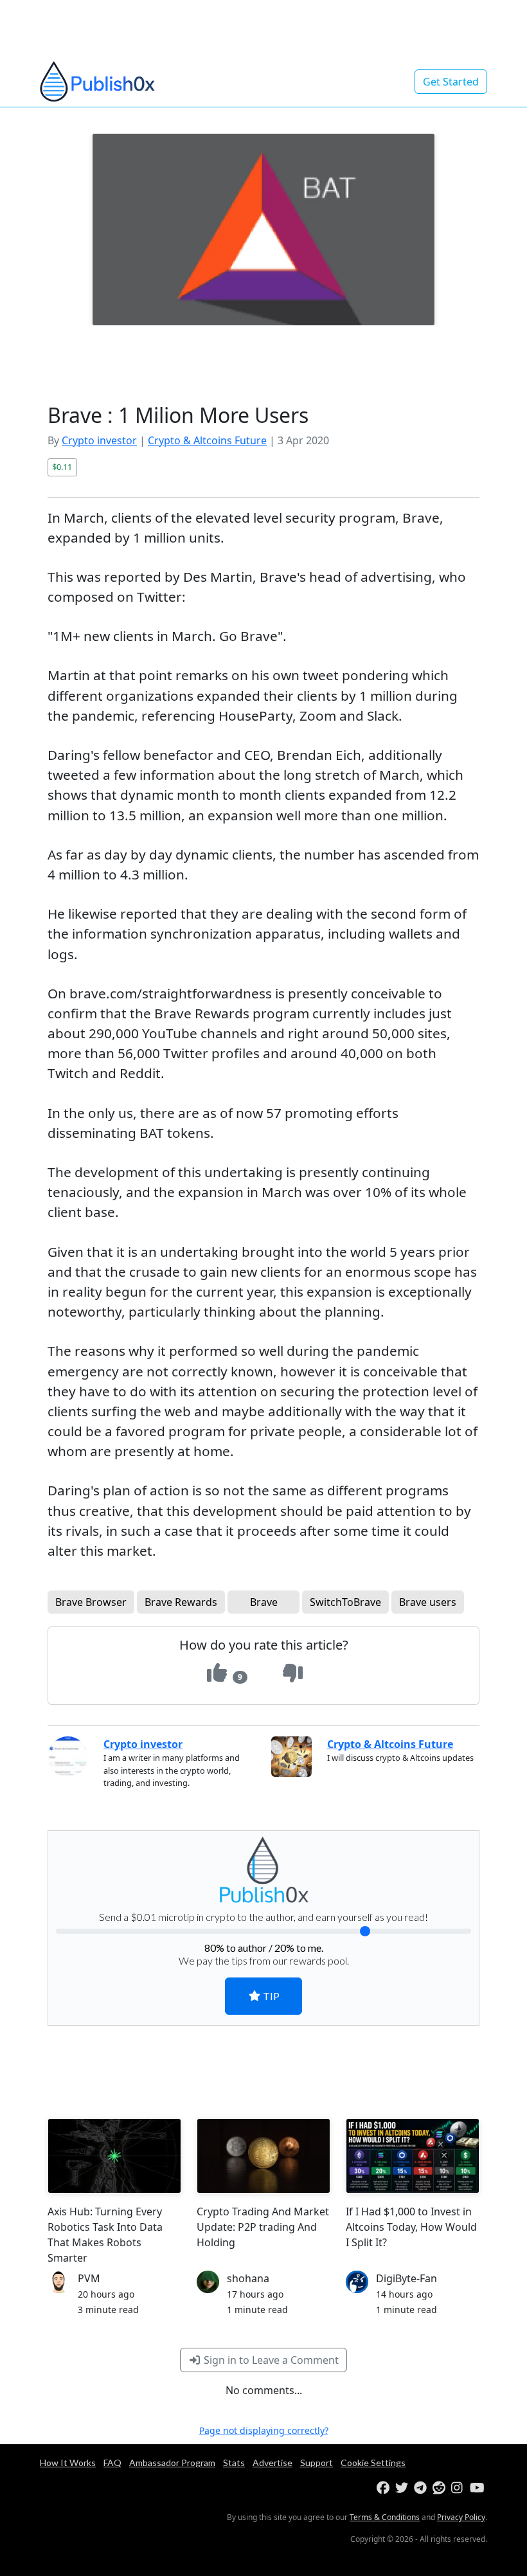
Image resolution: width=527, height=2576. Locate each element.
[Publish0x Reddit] (441, 2488)
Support (317, 2463)
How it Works (68, 2463)
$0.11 (62, 467)
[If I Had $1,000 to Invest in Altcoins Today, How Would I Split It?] (413, 2156)
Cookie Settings (373, 2463)
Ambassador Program (172, 2463)
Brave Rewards (181, 1602)
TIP (270, 1996)
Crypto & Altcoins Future (207, 440)
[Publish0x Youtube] (478, 2488)
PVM (89, 2278)
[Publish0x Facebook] (385, 2488)
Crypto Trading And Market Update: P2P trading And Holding (263, 2227)
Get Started (451, 82)
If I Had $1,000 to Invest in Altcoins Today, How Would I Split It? (411, 2227)
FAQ (112, 2463)
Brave (264, 1602)
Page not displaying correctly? (264, 2430)
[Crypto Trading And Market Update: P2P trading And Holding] (263, 2156)
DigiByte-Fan (406, 2278)
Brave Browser (91, 1602)
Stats (234, 2463)
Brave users (428, 1602)
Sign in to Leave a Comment (270, 2360)
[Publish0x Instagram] (459, 2488)
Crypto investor (99, 440)
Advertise (272, 2463)
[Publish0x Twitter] (403, 2488)
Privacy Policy (461, 2517)
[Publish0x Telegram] (422, 2488)
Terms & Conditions (385, 2517)
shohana (248, 2278)
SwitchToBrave (345, 1602)
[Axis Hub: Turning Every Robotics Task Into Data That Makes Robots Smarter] (114, 2156)
